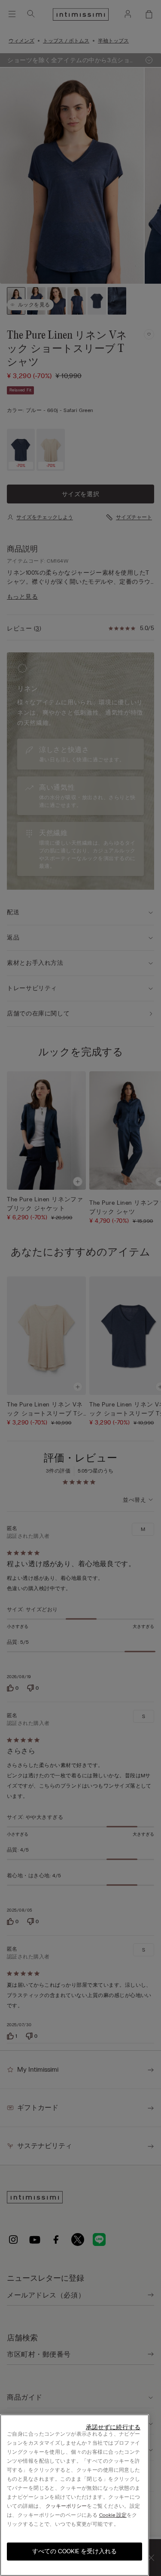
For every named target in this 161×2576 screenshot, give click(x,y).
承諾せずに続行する (113, 2427)
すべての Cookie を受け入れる (74, 2551)
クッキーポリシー (66, 2506)
